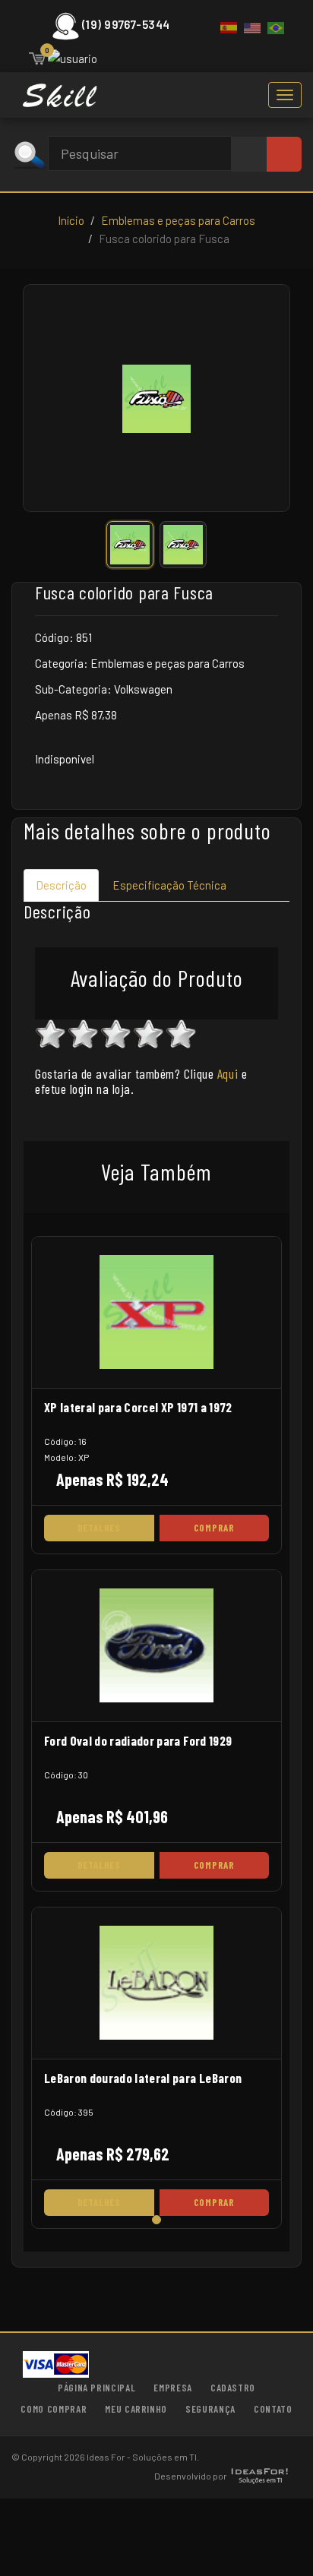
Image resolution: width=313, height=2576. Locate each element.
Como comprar (54, 2409)
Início (71, 220)
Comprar (214, 1528)
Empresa (173, 2388)
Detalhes (99, 1528)
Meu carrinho (136, 2409)
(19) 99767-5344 (126, 24)
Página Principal (96, 2388)
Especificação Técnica (169, 885)
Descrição (61, 885)
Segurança (210, 2409)
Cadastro (233, 2388)
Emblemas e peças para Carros (178, 220)
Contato (273, 2409)
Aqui (228, 1073)
